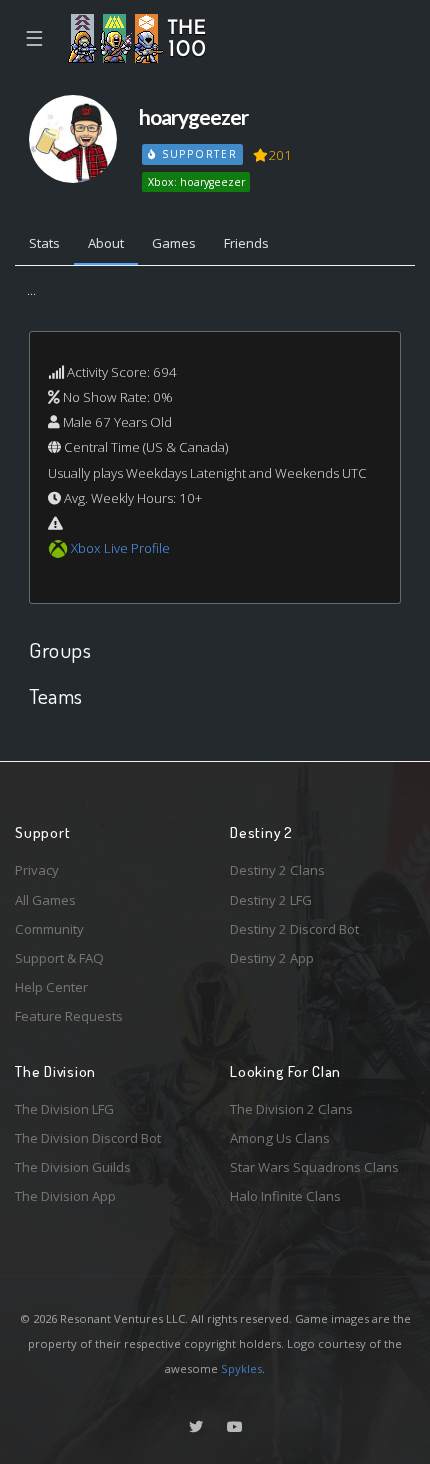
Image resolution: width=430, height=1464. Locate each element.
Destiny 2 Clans (277, 870)
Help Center (51, 987)
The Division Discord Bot (88, 1138)
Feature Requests (69, 1016)
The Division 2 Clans (291, 1109)
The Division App (65, 1196)
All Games (45, 900)
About (106, 243)
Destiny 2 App (272, 958)
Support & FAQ (59, 958)
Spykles (241, 1368)
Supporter (197, 154)
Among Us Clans (280, 1138)
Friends (246, 243)
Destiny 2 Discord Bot (294, 929)
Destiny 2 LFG (271, 900)
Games (174, 243)
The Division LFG (64, 1109)
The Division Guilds (73, 1167)
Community (49, 929)
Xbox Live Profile (120, 548)
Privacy (37, 870)
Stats (44, 243)
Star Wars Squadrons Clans (314, 1167)
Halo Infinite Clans (285, 1196)
